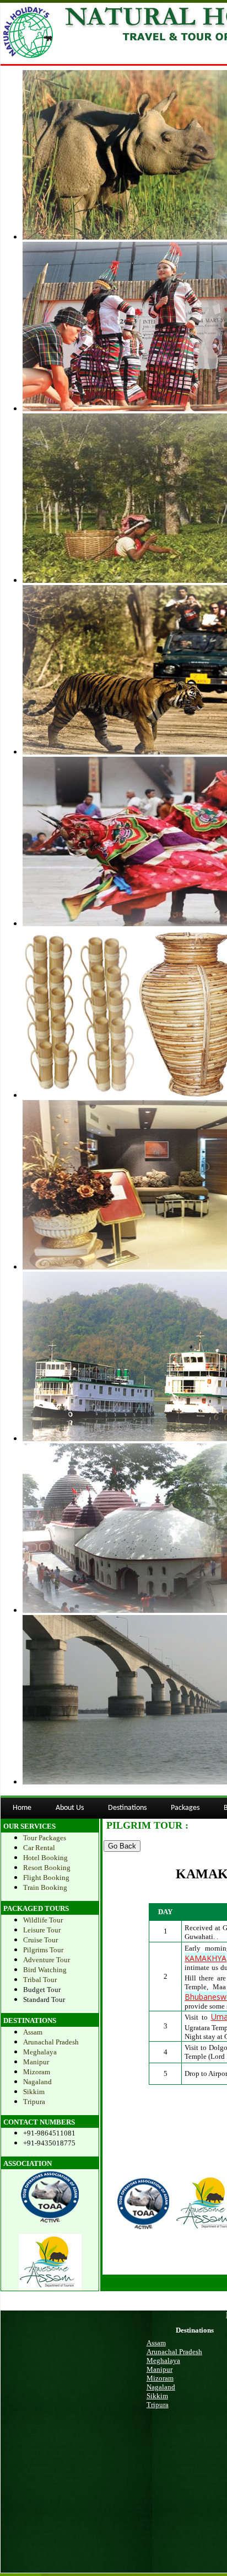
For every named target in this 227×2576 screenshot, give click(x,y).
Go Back (122, 1846)
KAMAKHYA (206, 1958)
